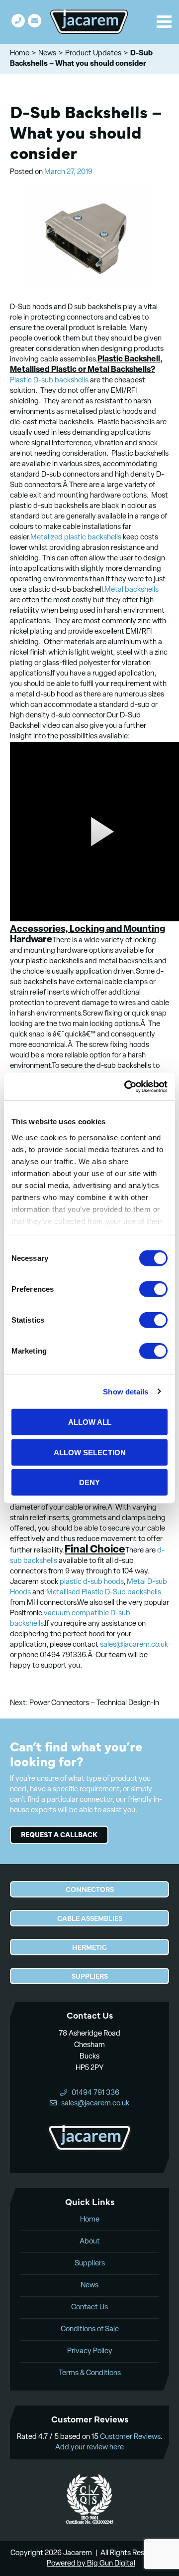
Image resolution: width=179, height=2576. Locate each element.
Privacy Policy (90, 2351)
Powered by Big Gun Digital (91, 2564)
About (90, 2242)
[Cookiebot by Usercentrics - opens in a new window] (126, 1086)
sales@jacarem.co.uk (35, 21)
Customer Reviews (130, 2437)
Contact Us (89, 2308)
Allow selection (90, 1452)
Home (20, 54)
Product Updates (93, 54)
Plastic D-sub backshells (49, 381)
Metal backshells (132, 590)
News (47, 54)
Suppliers (90, 2264)
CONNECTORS (90, 1889)
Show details (126, 1391)
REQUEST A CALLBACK (59, 1834)
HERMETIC (89, 1947)
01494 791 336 (18, 21)
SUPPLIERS (90, 1976)
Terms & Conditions (90, 2373)
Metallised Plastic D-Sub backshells (104, 1593)
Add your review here (89, 2448)
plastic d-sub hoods (91, 1582)
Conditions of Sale (90, 2329)
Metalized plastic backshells (76, 538)
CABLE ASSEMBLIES (90, 1918)
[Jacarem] (89, 22)
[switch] (153, 1289)
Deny (89, 1482)
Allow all (90, 1422)
